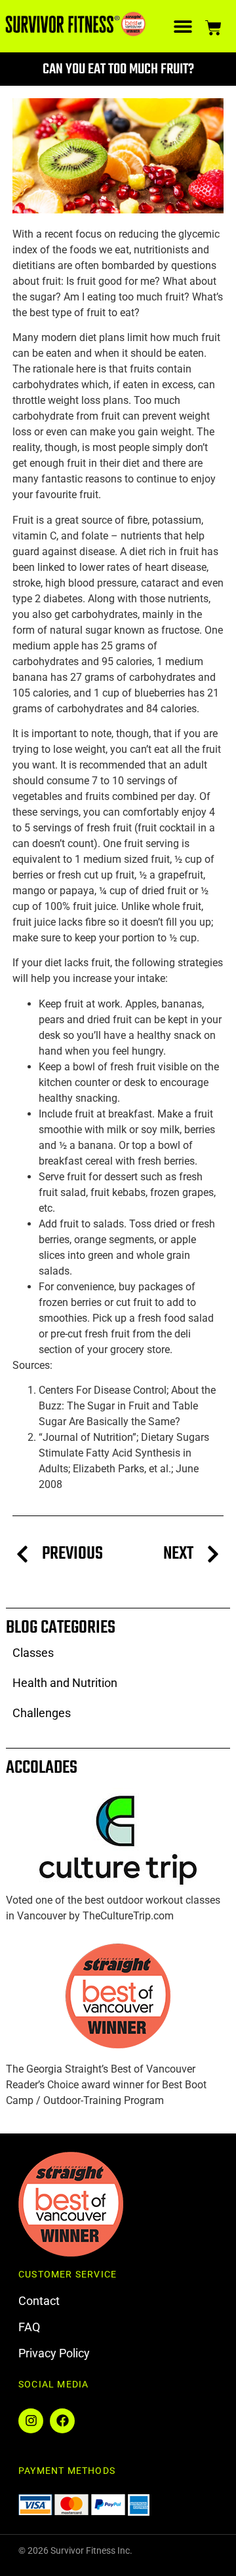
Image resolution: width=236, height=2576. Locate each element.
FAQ (29, 2327)
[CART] (213, 26)
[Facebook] (62, 2421)
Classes (33, 1653)
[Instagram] (31, 2421)
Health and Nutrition (65, 1683)
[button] (183, 27)
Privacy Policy (54, 2353)
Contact (39, 2301)
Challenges (42, 1713)
